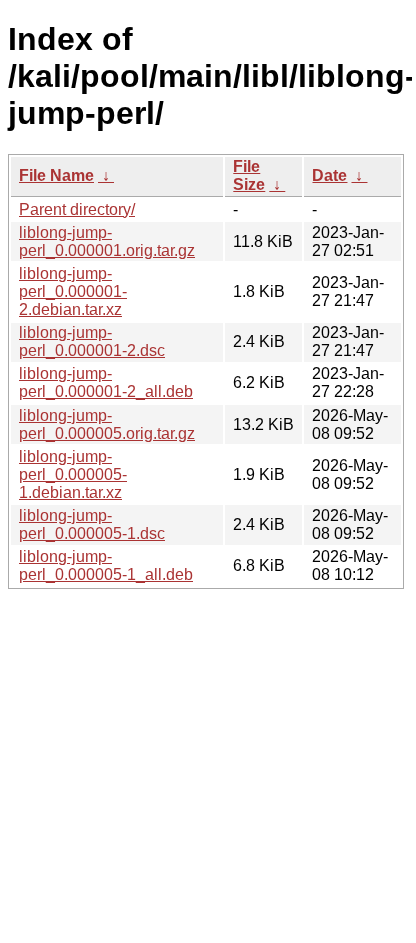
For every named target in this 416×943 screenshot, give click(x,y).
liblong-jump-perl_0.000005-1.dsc (92, 524)
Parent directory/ (77, 209)
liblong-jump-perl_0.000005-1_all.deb (106, 565)
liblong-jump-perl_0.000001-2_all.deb (106, 382)
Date (329, 175)
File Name (56, 175)
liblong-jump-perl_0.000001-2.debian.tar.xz (73, 291)
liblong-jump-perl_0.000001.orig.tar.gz (107, 241)
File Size (249, 175)
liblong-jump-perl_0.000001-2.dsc (92, 341)
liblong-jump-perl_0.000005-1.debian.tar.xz (73, 474)
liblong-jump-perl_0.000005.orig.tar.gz (107, 424)
